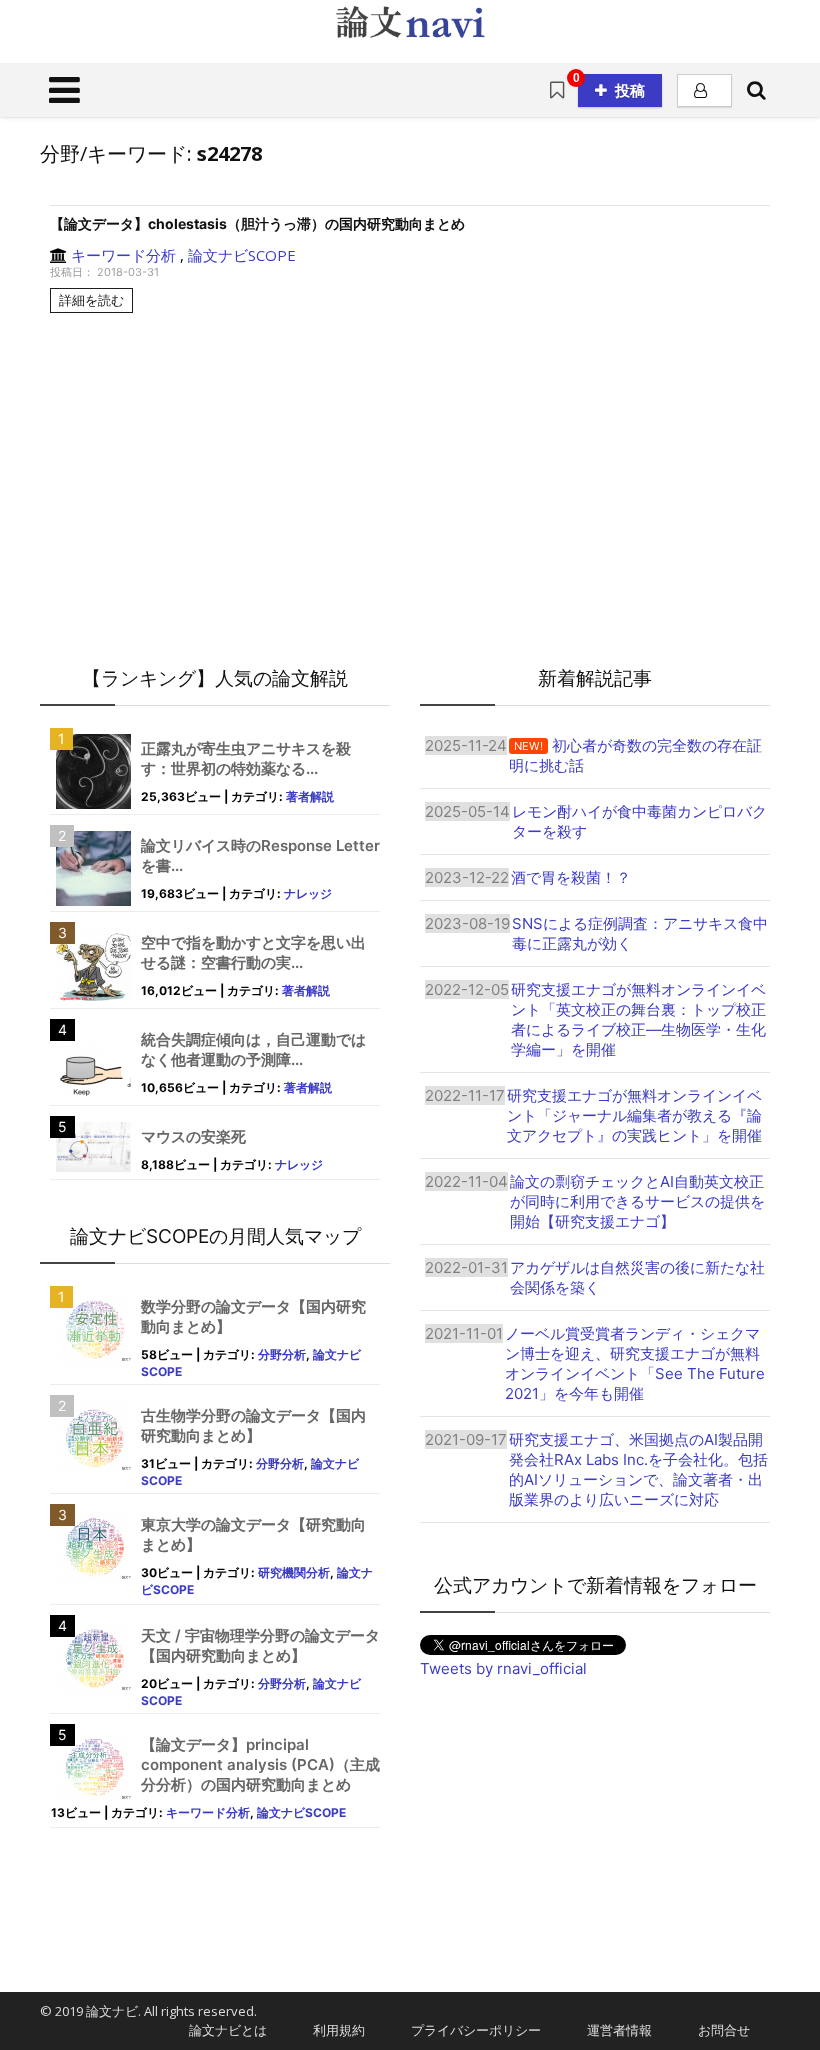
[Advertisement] (595, 1818)
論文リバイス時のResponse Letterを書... (260, 855)
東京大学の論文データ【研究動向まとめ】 (253, 1534)
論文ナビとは (221, 2030)
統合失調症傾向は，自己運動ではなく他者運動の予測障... (253, 1049)
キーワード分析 (123, 255)
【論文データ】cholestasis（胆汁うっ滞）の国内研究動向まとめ (257, 223)
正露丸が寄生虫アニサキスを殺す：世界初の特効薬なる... (246, 758)
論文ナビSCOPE (242, 255)
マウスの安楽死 (193, 1136)
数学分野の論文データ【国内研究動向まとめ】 (253, 1316)
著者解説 (310, 796)
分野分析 (282, 1354)
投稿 (630, 90)
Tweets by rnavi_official (503, 1668)
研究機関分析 (294, 1572)
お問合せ (717, 2030)
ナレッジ (308, 893)
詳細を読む (91, 300)
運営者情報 (613, 2030)
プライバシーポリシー (469, 2030)
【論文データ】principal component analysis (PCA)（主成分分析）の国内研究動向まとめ (260, 1764)
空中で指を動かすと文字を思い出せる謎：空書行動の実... (253, 952)
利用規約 (332, 2030)
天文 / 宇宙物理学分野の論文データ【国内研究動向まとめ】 (260, 1645)
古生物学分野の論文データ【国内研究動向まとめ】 (253, 1425)
